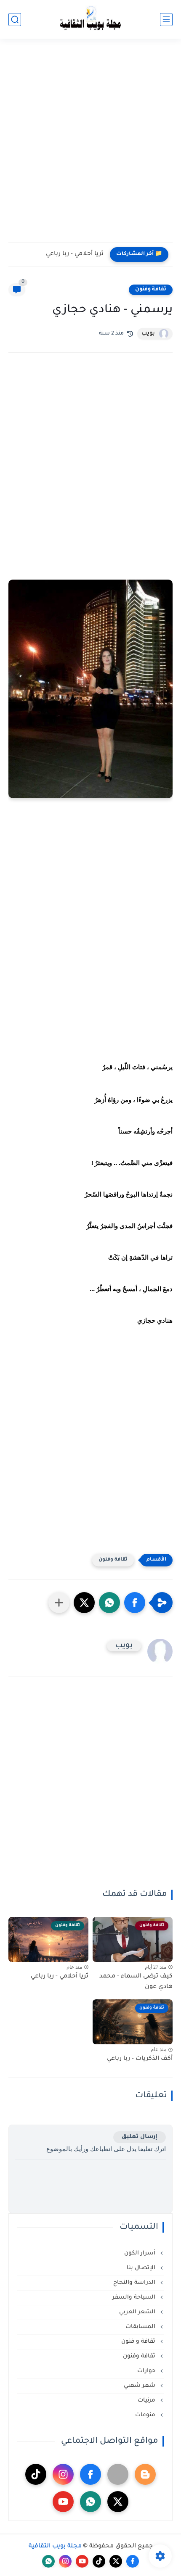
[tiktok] (36, 2474)
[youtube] (63, 2502)
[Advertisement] (90, 146)
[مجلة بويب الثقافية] (90, 20)
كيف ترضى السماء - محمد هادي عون (136, 1982)
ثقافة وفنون (151, 290)
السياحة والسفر (135, 2298)
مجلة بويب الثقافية (55, 2547)
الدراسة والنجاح (135, 2283)
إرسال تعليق (140, 2137)
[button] (135, 1603)
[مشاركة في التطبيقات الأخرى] (59, 1603)
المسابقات (141, 2327)
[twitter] (118, 2502)
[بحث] (15, 20)
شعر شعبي (140, 2386)
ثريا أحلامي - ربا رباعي (75, 254)
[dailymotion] (118, 2474)
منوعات (146, 2415)
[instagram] (63, 2474)
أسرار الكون (141, 2253)
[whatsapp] (90, 2502)
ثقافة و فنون (139, 2342)
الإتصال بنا (142, 2268)
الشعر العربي (138, 2312)
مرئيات (147, 2401)
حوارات (147, 2371)
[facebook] (90, 2474)
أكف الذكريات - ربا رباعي (140, 2059)
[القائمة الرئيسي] (166, 20)
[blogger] (145, 2474)
